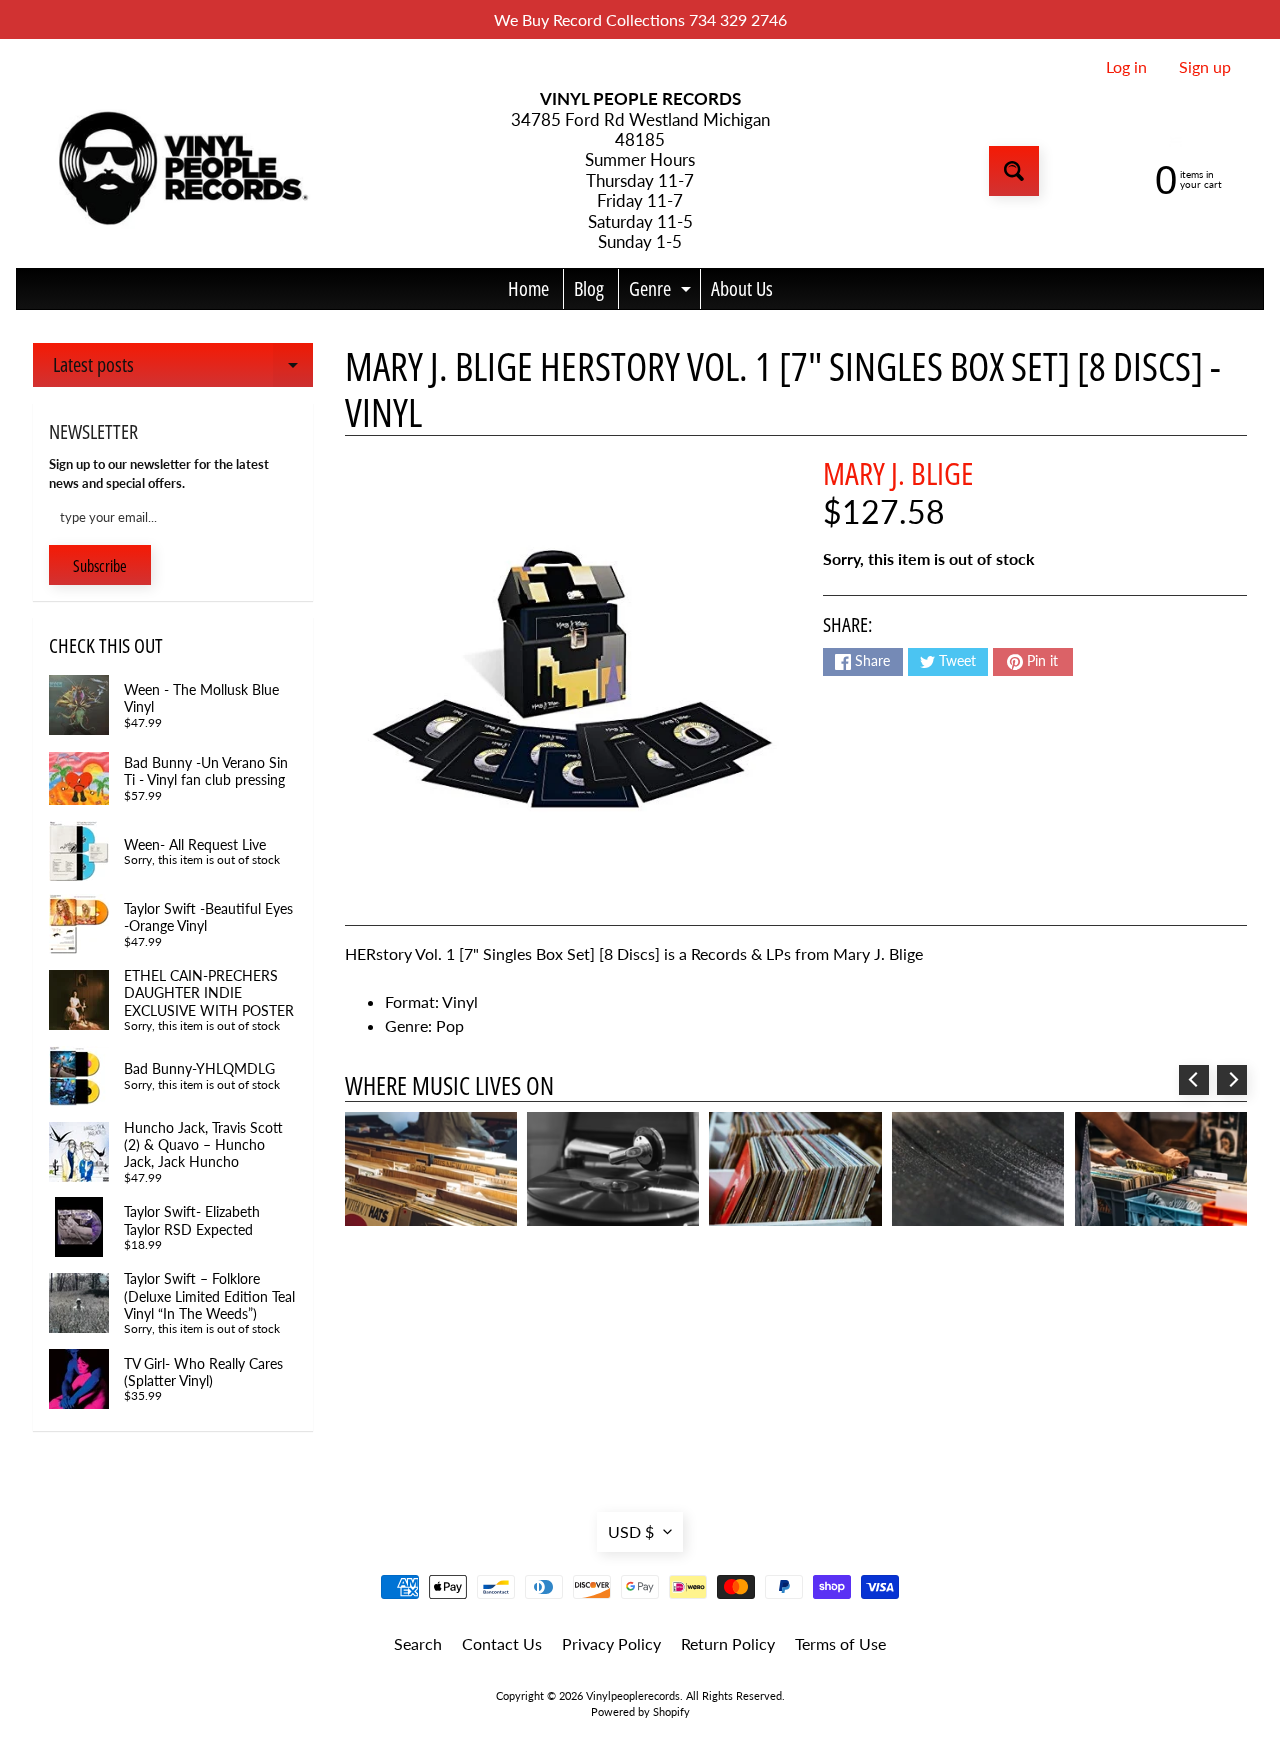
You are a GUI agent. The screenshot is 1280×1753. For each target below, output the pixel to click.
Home (528, 288)
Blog (589, 288)
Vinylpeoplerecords (633, 1695)
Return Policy (728, 1643)
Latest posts (183, 369)
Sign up (1205, 67)
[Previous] (1194, 1080)
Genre (662, 292)
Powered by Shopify (640, 1711)
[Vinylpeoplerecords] (181, 171)
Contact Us (502, 1643)
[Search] (1014, 171)
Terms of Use (840, 1643)
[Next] (1232, 1080)
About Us (742, 288)
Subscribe (100, 566)
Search (418, 1643)
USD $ (631, 1531)
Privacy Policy (611, 1643)
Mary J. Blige (898, 473)
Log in (1126, 67)
